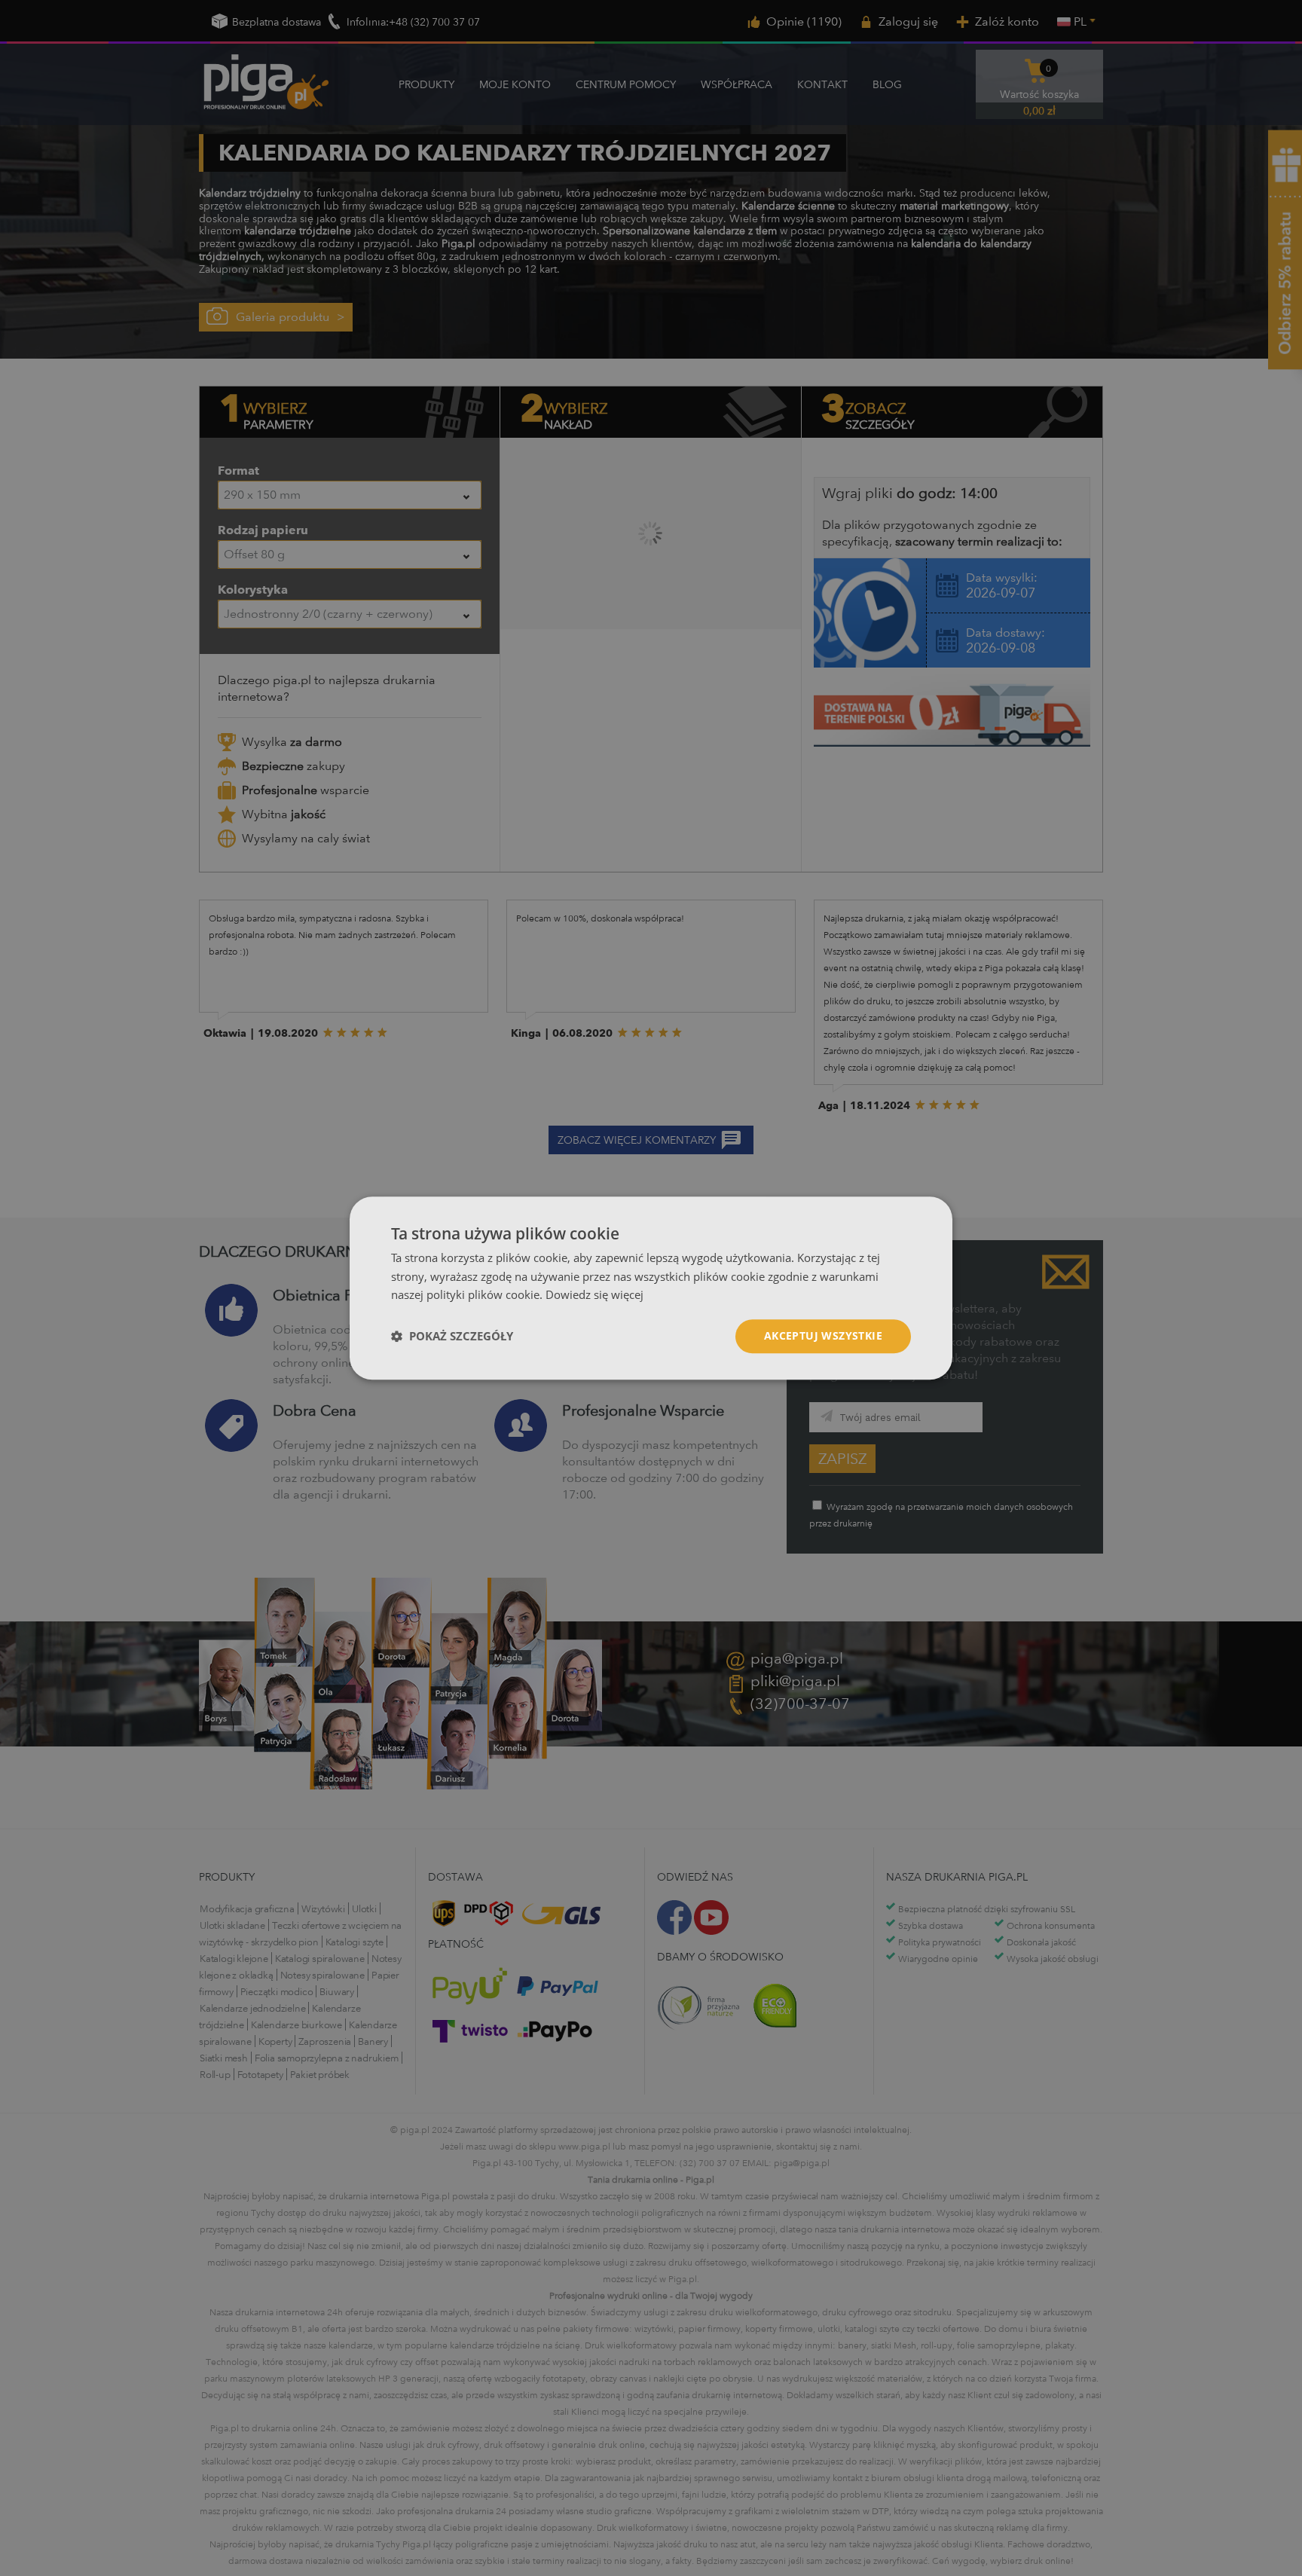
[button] (452, 1337)
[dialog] (651, 1288)
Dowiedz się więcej (594, 1295)
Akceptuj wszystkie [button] (823, 1335)
